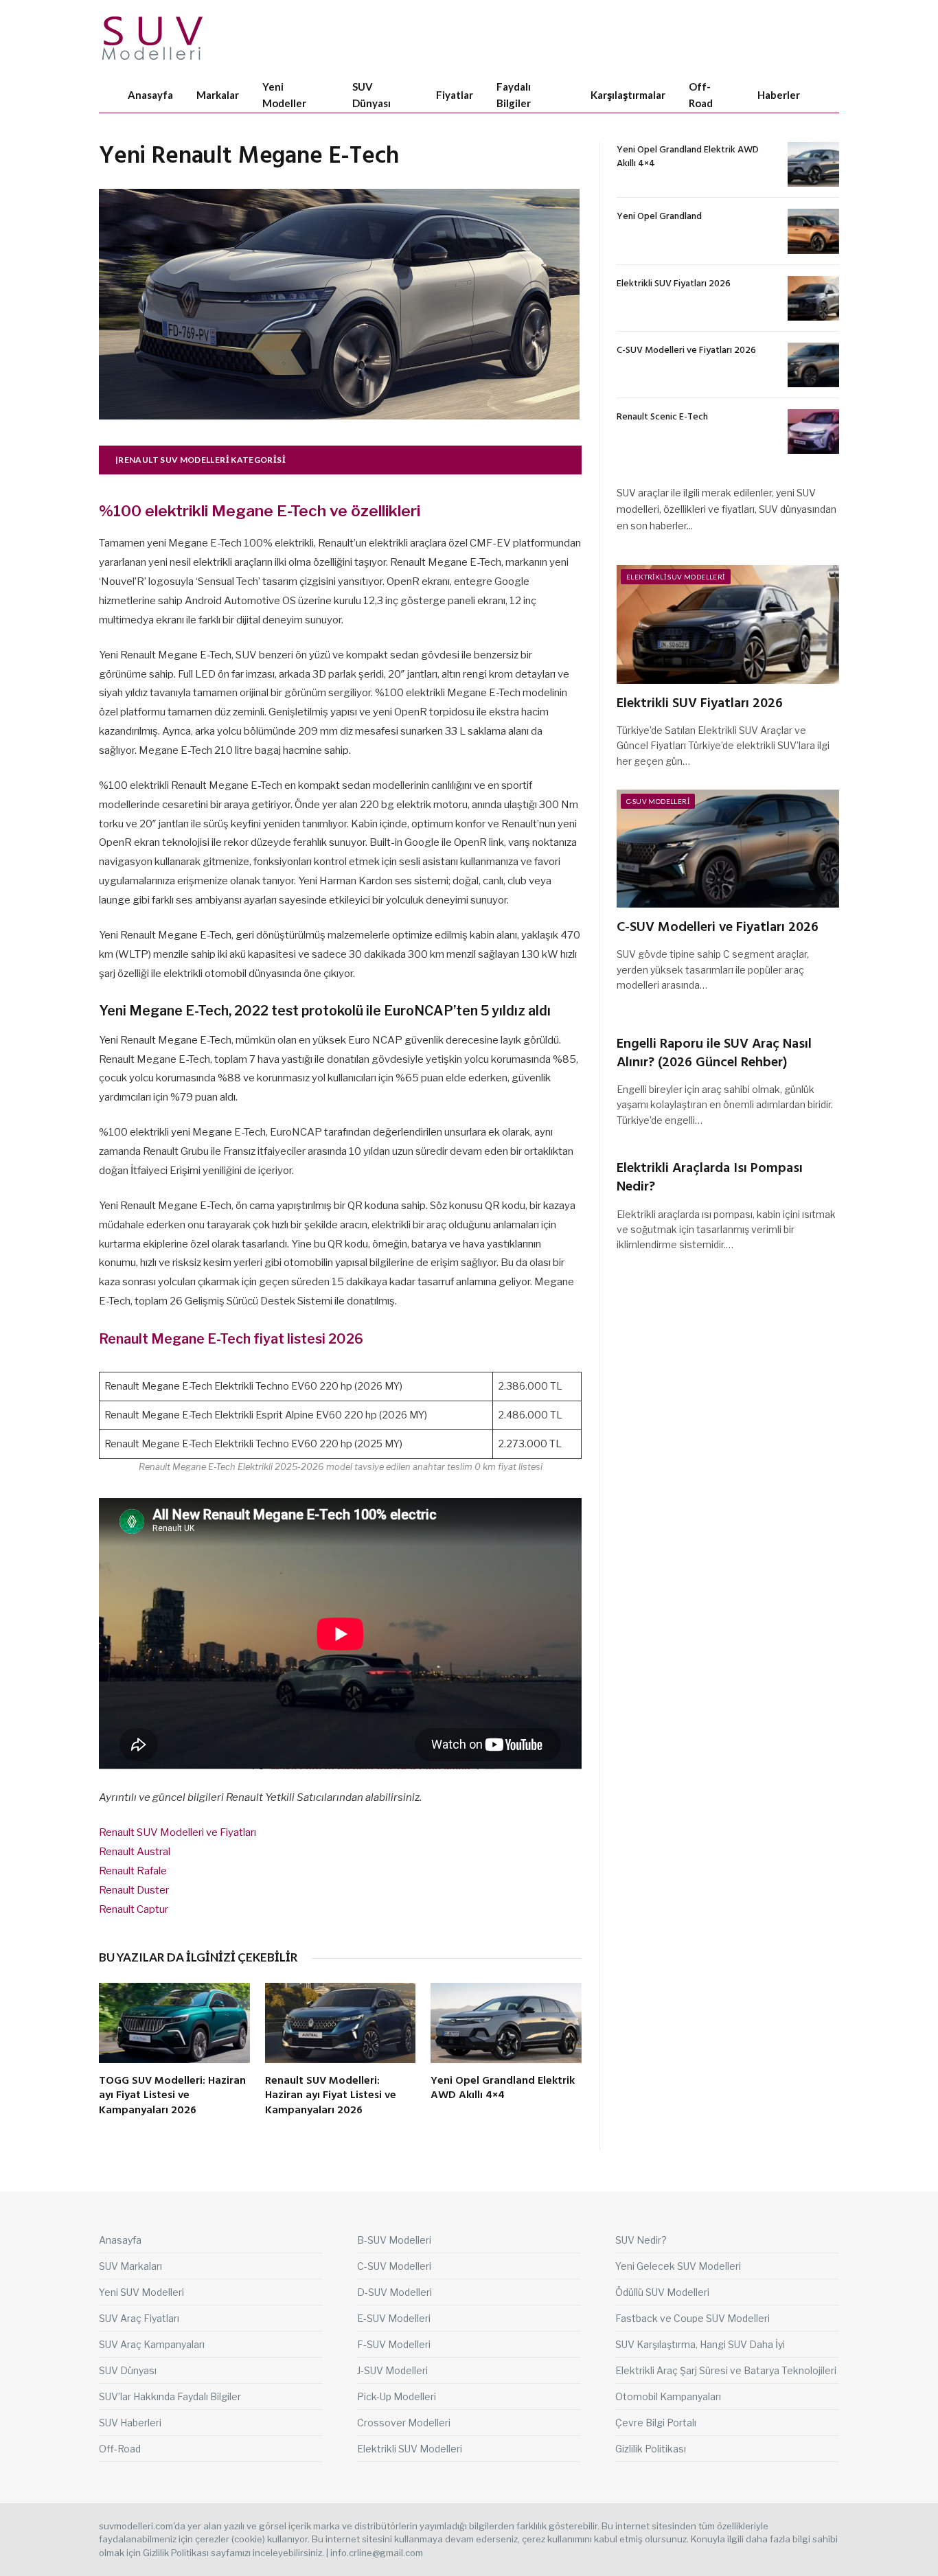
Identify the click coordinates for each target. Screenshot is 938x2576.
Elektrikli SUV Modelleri (676, 577)
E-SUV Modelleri (394, 2318)
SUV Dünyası (371, 95)
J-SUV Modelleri (392, 2370)
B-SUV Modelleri (394, 2240)
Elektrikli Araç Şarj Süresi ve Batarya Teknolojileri (726, 2370)
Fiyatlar (455, 95)
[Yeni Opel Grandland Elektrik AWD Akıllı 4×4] (506, 2023)
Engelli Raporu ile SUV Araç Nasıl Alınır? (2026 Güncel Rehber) (714, 1054)
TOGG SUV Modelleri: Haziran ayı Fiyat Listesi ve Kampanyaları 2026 (172, 2096)
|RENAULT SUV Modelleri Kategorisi (201, 460)
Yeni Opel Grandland (659, 217)
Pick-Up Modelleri (397, 2396)
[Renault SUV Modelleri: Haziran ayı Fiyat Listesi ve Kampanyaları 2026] (341, 2023)
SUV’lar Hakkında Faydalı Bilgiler (170, 2396)
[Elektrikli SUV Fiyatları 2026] (813, 298)
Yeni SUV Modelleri (141, 2292)
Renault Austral (135, 1852)
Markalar (218, 95)
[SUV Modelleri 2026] (153, 38)
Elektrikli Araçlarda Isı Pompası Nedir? (710, 1178)
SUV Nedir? (641, 2240)
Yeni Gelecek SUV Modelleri (678, 2266)
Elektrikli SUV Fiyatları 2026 (674, 284)
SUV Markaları (130, 2266)
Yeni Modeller (284, 95)
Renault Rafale (133, 1871)
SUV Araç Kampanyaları (152, 2344)
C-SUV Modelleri (658, 801)
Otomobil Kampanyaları (668, 2396)
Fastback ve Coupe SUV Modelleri (693, 2318)
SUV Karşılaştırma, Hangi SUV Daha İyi (700, 2344)
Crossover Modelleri (404, 2423)
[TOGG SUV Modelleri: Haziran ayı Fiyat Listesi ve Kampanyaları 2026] (174, 2023)
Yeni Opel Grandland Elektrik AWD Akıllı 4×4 (503, 2089)
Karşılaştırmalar (628, 95)
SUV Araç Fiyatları (139, 2318)
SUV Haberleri (130, 2423)
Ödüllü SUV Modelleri (662, 2292)
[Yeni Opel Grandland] (813, 231)
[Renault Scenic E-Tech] (813, 432)
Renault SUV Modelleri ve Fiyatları (178, 1832)
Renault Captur (134, 1909)
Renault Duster (134, 1890)
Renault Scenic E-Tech (662, 417)
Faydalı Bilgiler (514, 95)
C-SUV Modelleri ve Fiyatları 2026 (686, 351)
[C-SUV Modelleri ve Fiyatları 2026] (813, 365)
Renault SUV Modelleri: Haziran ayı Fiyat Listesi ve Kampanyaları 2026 (331, 2096)
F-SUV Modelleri (394, 2344)
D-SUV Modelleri (394, 2292)
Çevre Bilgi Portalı (656, 2423)
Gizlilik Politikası (651, 2449)
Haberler (779, 95)
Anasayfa (150, 95)
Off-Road (701, 95)
